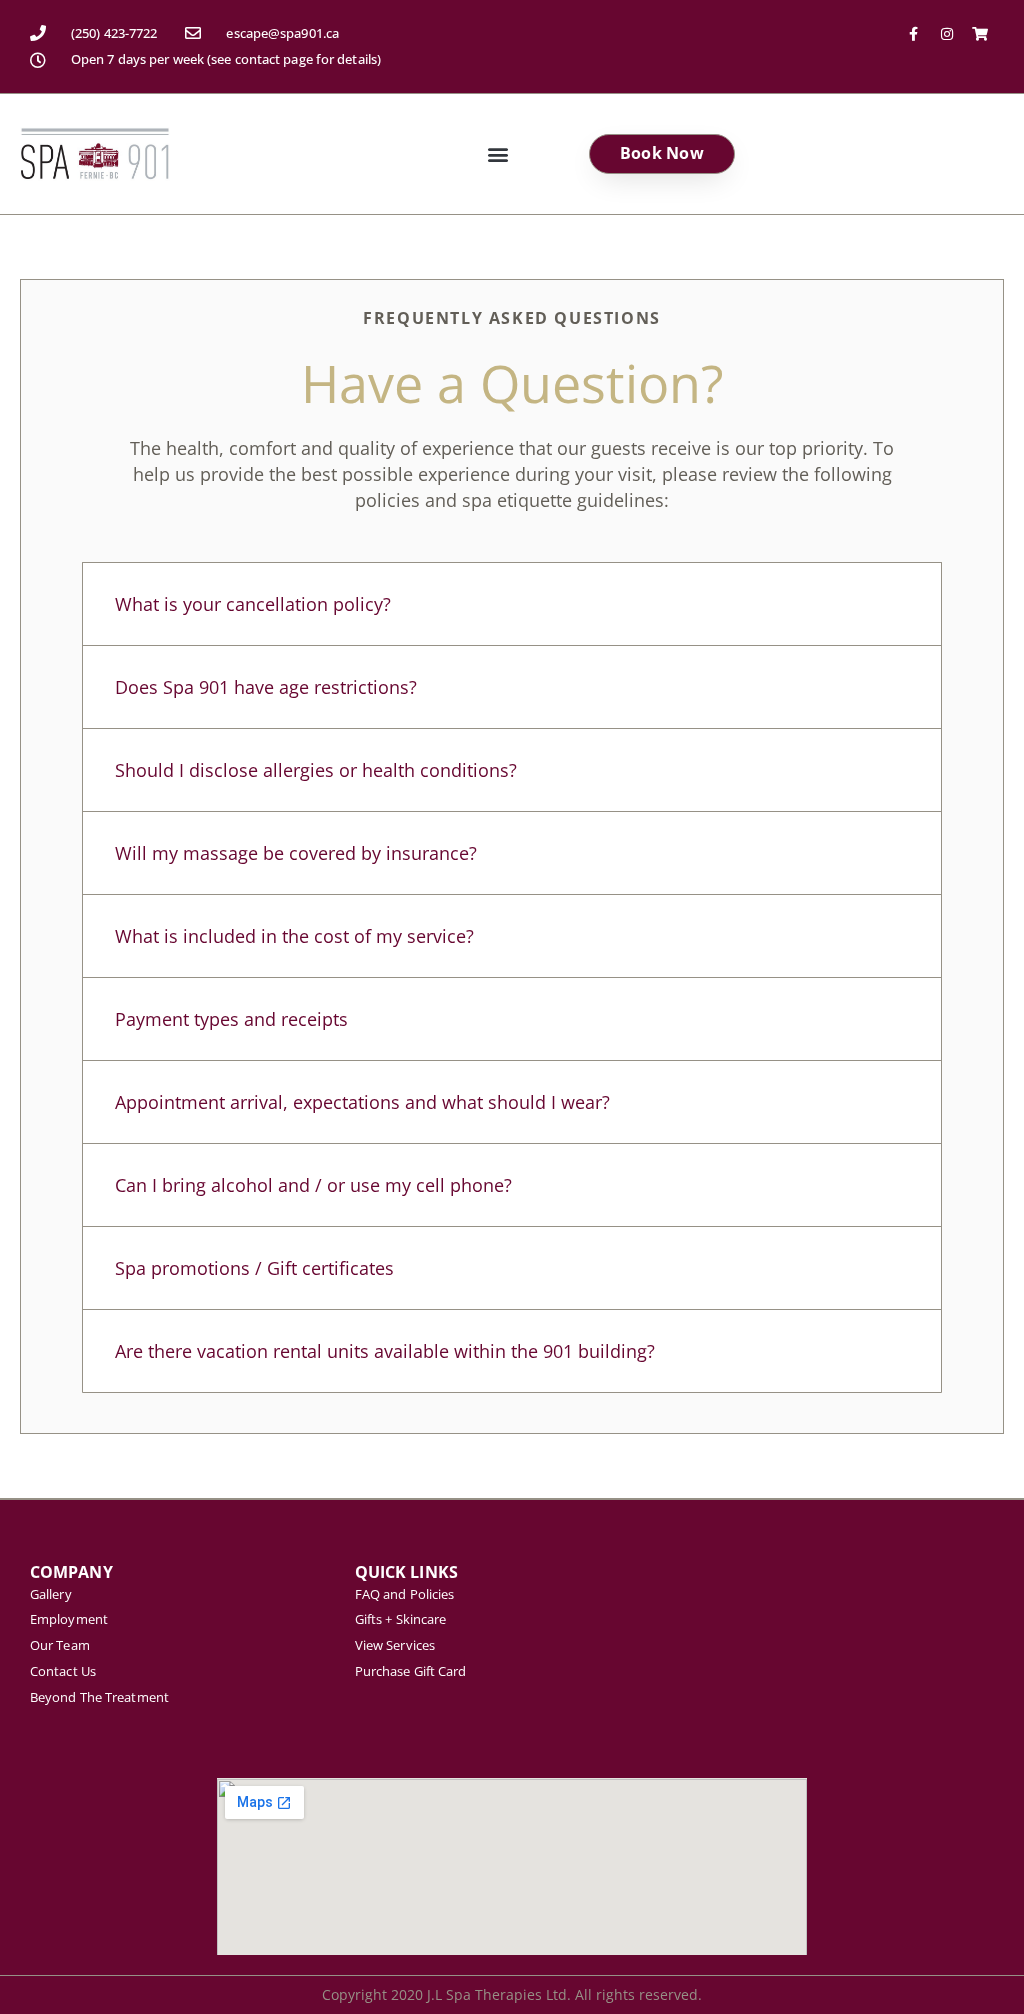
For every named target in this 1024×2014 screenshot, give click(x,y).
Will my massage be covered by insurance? (296, 853)
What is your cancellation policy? (253, 604)
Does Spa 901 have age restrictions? (266, 687)
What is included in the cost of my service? (294, 936)
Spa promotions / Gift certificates (254, 1268)
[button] (497, 153)
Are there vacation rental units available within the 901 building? (385, 1351)
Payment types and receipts (231, 1019)
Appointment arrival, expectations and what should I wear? (362, 1102)
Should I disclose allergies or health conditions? (316, 770)
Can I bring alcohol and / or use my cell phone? (313, 1185)
